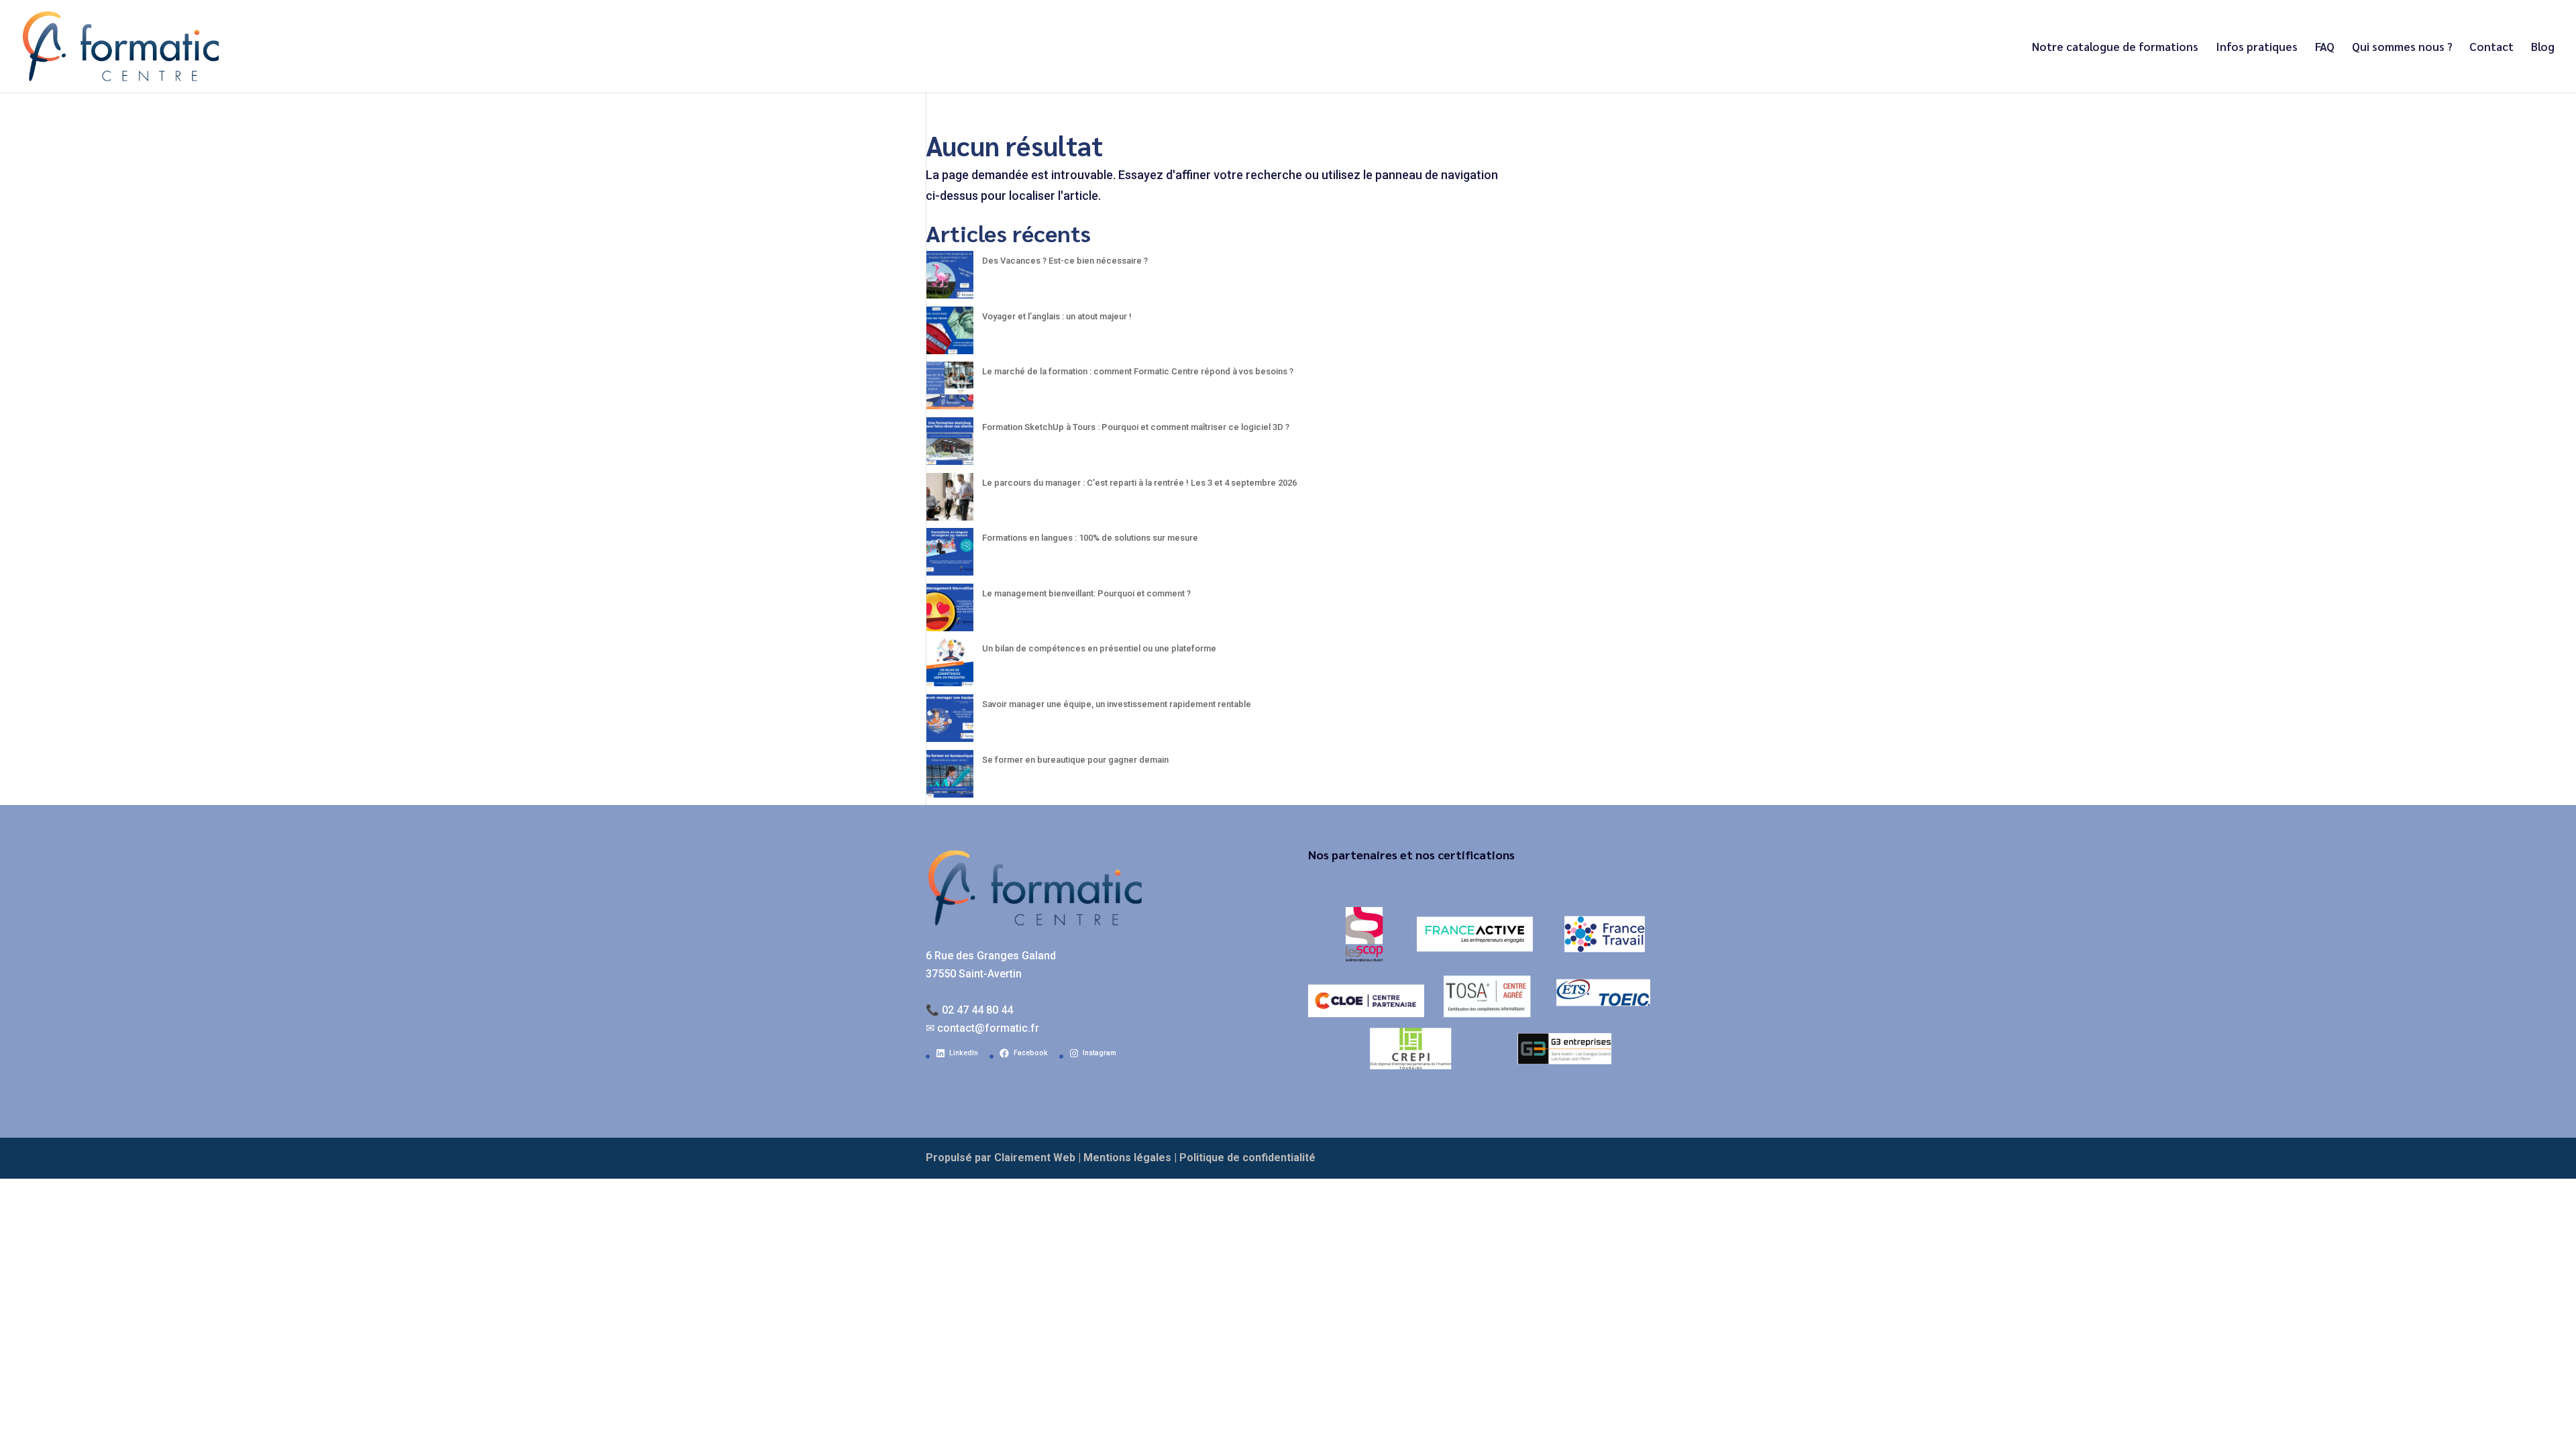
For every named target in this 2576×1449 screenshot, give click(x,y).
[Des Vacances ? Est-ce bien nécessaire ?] (950, 279)
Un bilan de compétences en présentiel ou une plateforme (1099, 648)
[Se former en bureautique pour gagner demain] (950, 778)
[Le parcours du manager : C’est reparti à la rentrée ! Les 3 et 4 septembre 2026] (950, 501)
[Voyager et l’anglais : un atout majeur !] (950, 334)
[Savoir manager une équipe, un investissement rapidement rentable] (950, 722)
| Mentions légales (1125, 1158)
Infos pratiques (2257, 48)
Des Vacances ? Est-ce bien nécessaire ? (1065, 261)
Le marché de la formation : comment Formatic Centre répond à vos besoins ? (1138, 371)
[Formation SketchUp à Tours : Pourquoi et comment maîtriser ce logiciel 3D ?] (950, 445)
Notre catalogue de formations (2115, 48)
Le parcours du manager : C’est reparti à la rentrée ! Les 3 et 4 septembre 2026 (1139, 483)
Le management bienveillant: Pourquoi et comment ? (1086, 593)
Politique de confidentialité (1247, 1158)
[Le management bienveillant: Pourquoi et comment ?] (950, 611)
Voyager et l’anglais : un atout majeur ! (1057, 316)
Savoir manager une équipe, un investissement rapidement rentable (1117, 704)
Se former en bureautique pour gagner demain (1075, 760)
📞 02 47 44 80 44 (969, 1010)
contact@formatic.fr (988, 1028)
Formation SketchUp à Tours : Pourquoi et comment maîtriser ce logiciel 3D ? (1136, 427)
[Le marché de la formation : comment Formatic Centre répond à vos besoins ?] (950, 389)
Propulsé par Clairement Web (1001, 1158)
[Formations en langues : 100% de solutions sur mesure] (950, 556)
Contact (2491, 48)
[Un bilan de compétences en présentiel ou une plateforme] (950, 666)
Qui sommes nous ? (2402, 48)
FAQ (2325, 48)
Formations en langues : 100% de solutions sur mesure (1090, 538)
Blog (2543, 48)
